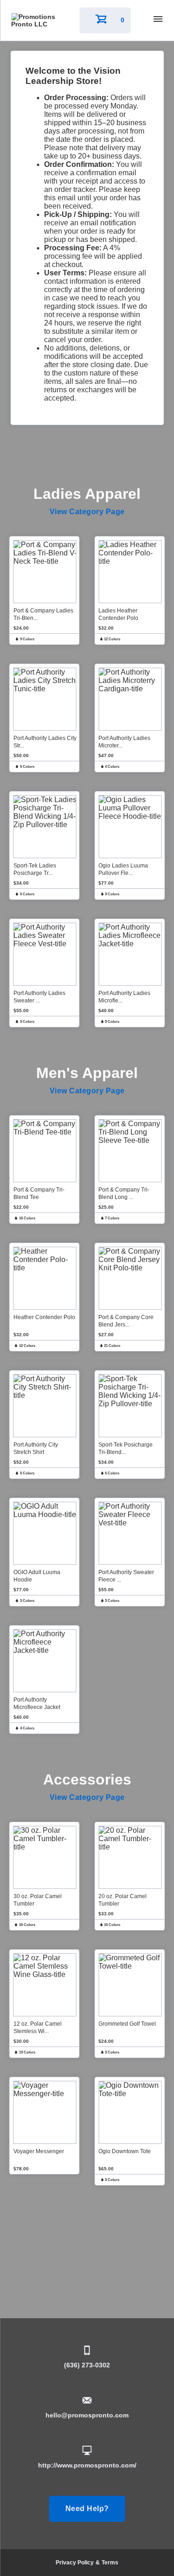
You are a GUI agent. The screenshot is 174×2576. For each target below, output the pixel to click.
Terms (110, 2563)
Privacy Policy (75, 2563)
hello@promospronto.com (87, 2415)
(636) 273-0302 (87, 2365)
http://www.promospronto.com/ (87, 2465)
